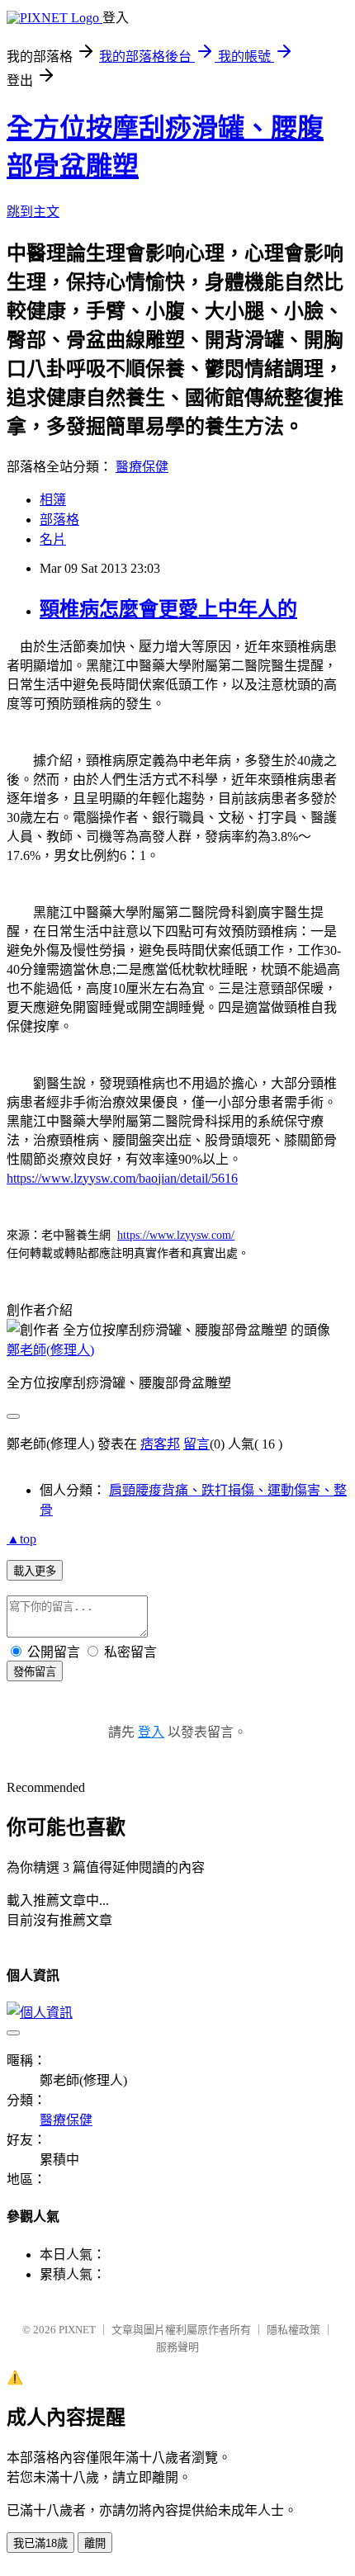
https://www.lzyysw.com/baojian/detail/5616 (122, 1178)
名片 (53, 539)
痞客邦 (160, 1444)
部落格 (59, 520)
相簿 (53, 500)
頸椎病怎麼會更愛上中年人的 (168, 609)
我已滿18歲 (40, 2543)
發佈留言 (35, 1672)
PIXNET (77, 2330)
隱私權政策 (293, 2330)
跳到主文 (33, 212)
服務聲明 (177, 2347)
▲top (21, 1539)
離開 (95, 2543)
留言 (196, 1444)
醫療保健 (142, 467)
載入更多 (35, 1571)
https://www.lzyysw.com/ (176, 1235)
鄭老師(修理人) (50, 1350)
